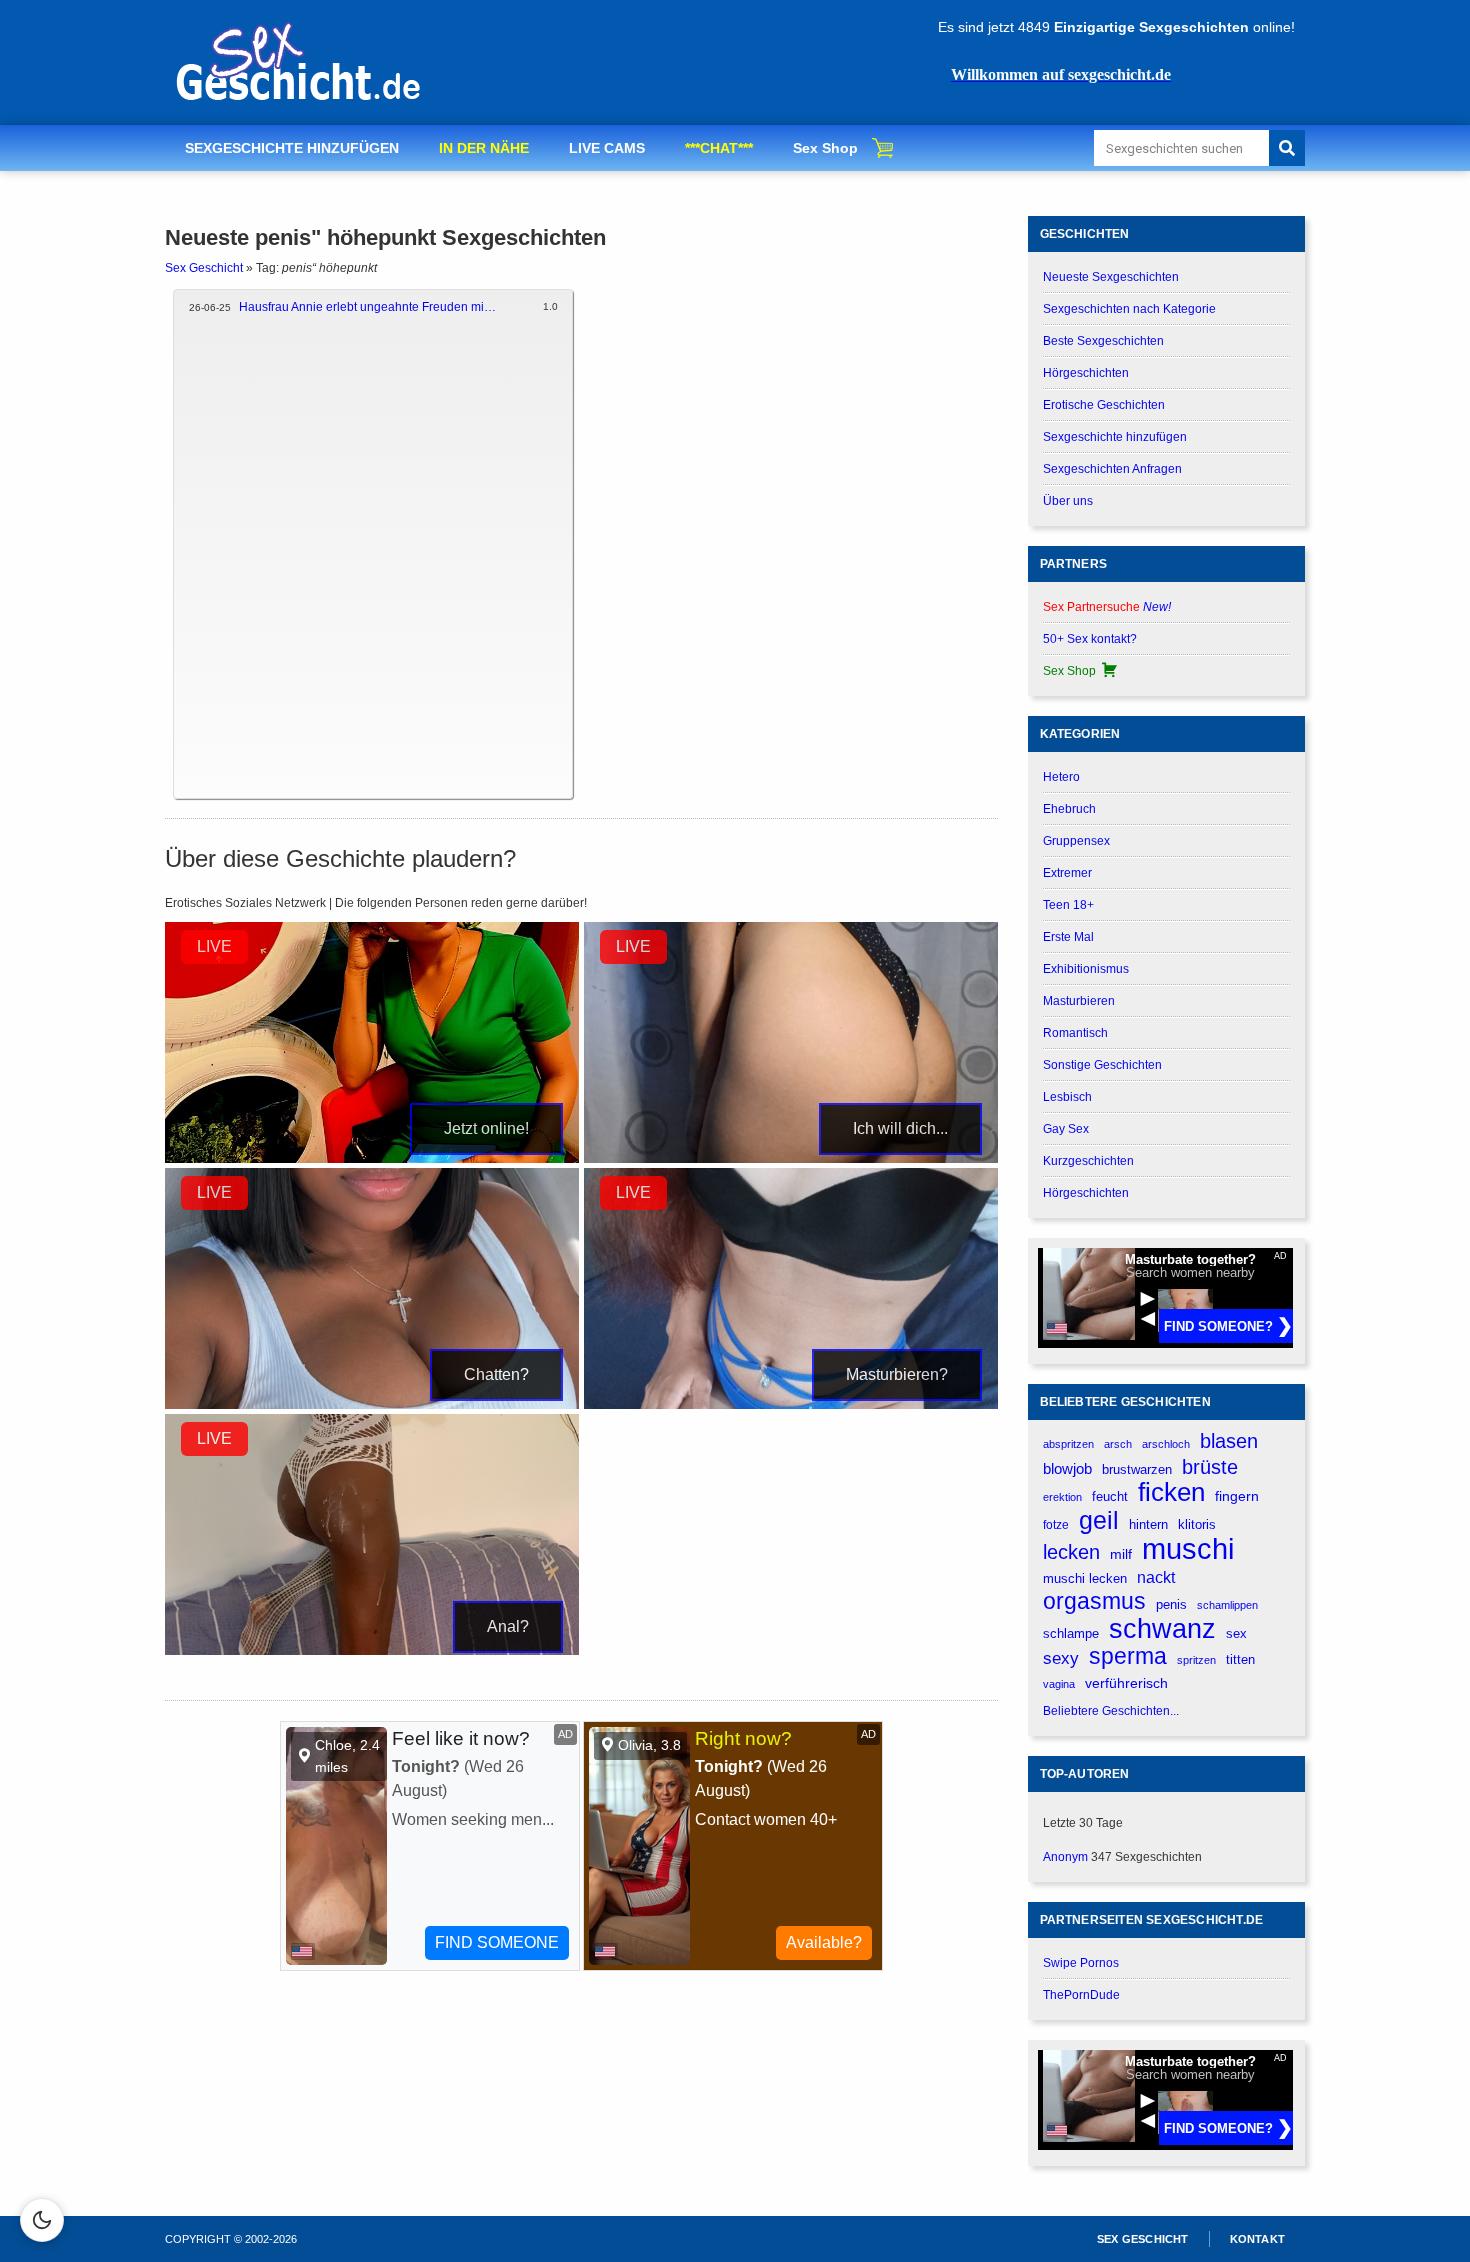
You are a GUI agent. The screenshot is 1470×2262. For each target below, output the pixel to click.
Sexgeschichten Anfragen (1112, 469)
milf (1121, 1554)
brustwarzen (1137, 1469)
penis (1171, 1604)
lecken (1071, 1552)
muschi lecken (1085, 1578)
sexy (1061, 1658)
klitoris (1197, 1524)
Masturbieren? (897, 1374)
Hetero (1061, 777)
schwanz (1162, 1628)
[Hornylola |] (372, 1405)
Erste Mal (1068, 937)
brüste (1210, 1467)
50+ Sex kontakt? (1090, 639)
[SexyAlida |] (372, 1651)
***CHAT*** (719, 148)
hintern (1148, 1525)
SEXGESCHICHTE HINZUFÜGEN (292, 148)
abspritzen (1068, 1444)
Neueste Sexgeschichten (1111, 277)
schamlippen (1227, 1605)
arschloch (1166, 1444)
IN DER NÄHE (484, 148)
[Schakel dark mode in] (42, 2220)
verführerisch (1126, 1683)
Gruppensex (1076, 841)
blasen (1229, 1441)
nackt (1156, 1577)
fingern (1237, 1496)
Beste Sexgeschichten (1103, 341)
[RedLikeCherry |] (791, 1405)
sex (1236, 1633)
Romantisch (1075, 1033)
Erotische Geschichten (1104, 405)
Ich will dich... (900, 1128)
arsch (1118, 1444)
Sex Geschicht (204, 268)
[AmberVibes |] (372, 1159)
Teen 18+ (1068, 905)
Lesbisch (1067, 1097)
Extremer (1067, 873)
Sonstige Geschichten (1102, 1065)
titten (1240, 1659)
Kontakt (1257, 2239)
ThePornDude (1081, 1995)
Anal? (508, 1626)
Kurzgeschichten (1088, 1161)
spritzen (1196, 1660)
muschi (1188, 1548)
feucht (1110, 1497)
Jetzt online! (486, 1128)
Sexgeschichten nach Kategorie (1129, 309)
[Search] (1287, 148)
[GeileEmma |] (791, 1159)
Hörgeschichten (1086, 373)
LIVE (214, 946)
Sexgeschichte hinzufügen (1115, 437)
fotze (1056, 1525)
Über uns (1068, 501)
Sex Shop (825, 148)
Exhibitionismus (1086, 969)
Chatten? (496, 1374)
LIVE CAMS (607, 148)
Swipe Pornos (1081, 1963)
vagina (1059, 1684)
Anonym (1065, 1857)
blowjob (1067, 1468)
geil (1099, 1520)
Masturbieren (1079, 1001)
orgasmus (1094, 1601)
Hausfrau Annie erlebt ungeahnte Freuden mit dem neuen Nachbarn (368, 307)
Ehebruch (1069, 809)
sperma (1128, 1656)
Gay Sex (1066, 1129)
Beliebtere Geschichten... (1111, 1711)
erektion (1062, 1497)
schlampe (1071, 1633)
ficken (1171, 1492)
